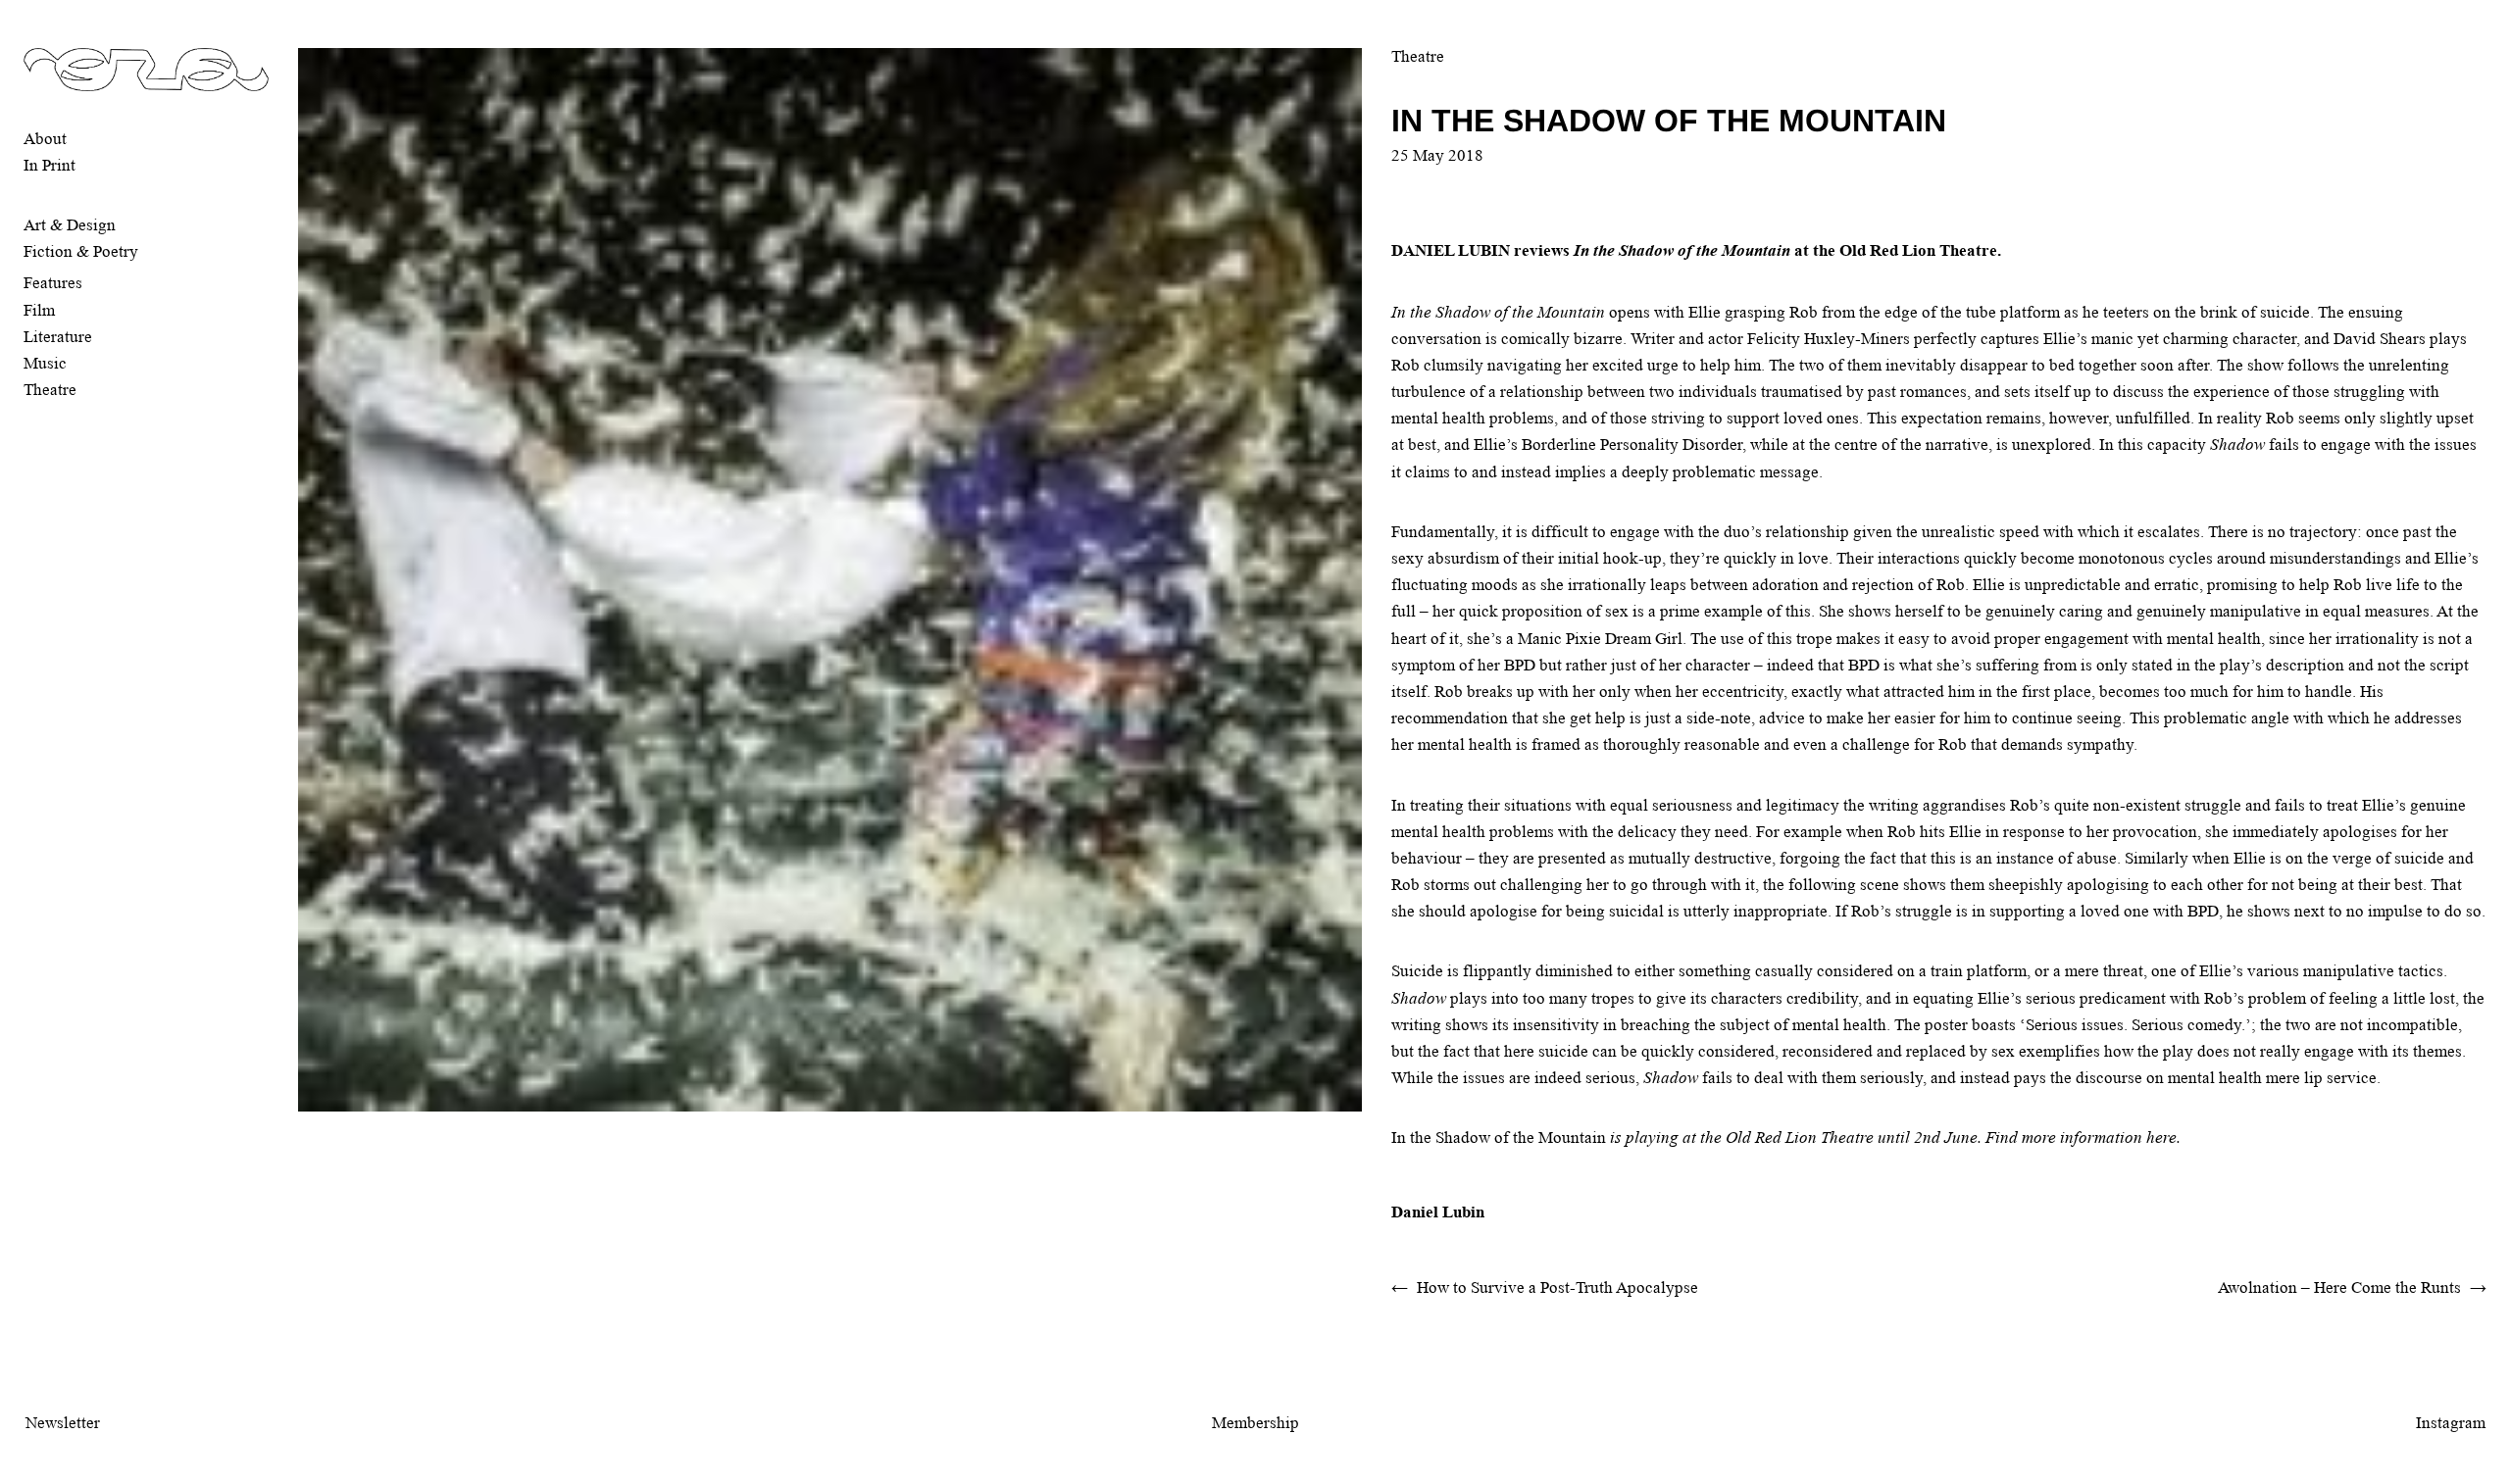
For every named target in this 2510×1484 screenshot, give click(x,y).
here (2161, 1138)
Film (39, 310)
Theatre (50, 390)
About (45, 139)
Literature (58, 337)
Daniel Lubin (1438, 1212)
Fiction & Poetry (81, 251)
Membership (1255, 1423)
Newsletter (63, 1423)
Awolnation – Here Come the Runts (2339, 1287)
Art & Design (70, 225)
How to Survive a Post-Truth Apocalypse (1557, 1287)
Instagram (2451, 1423)
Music (45, 363)
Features (53, 283)
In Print (50, 165)
